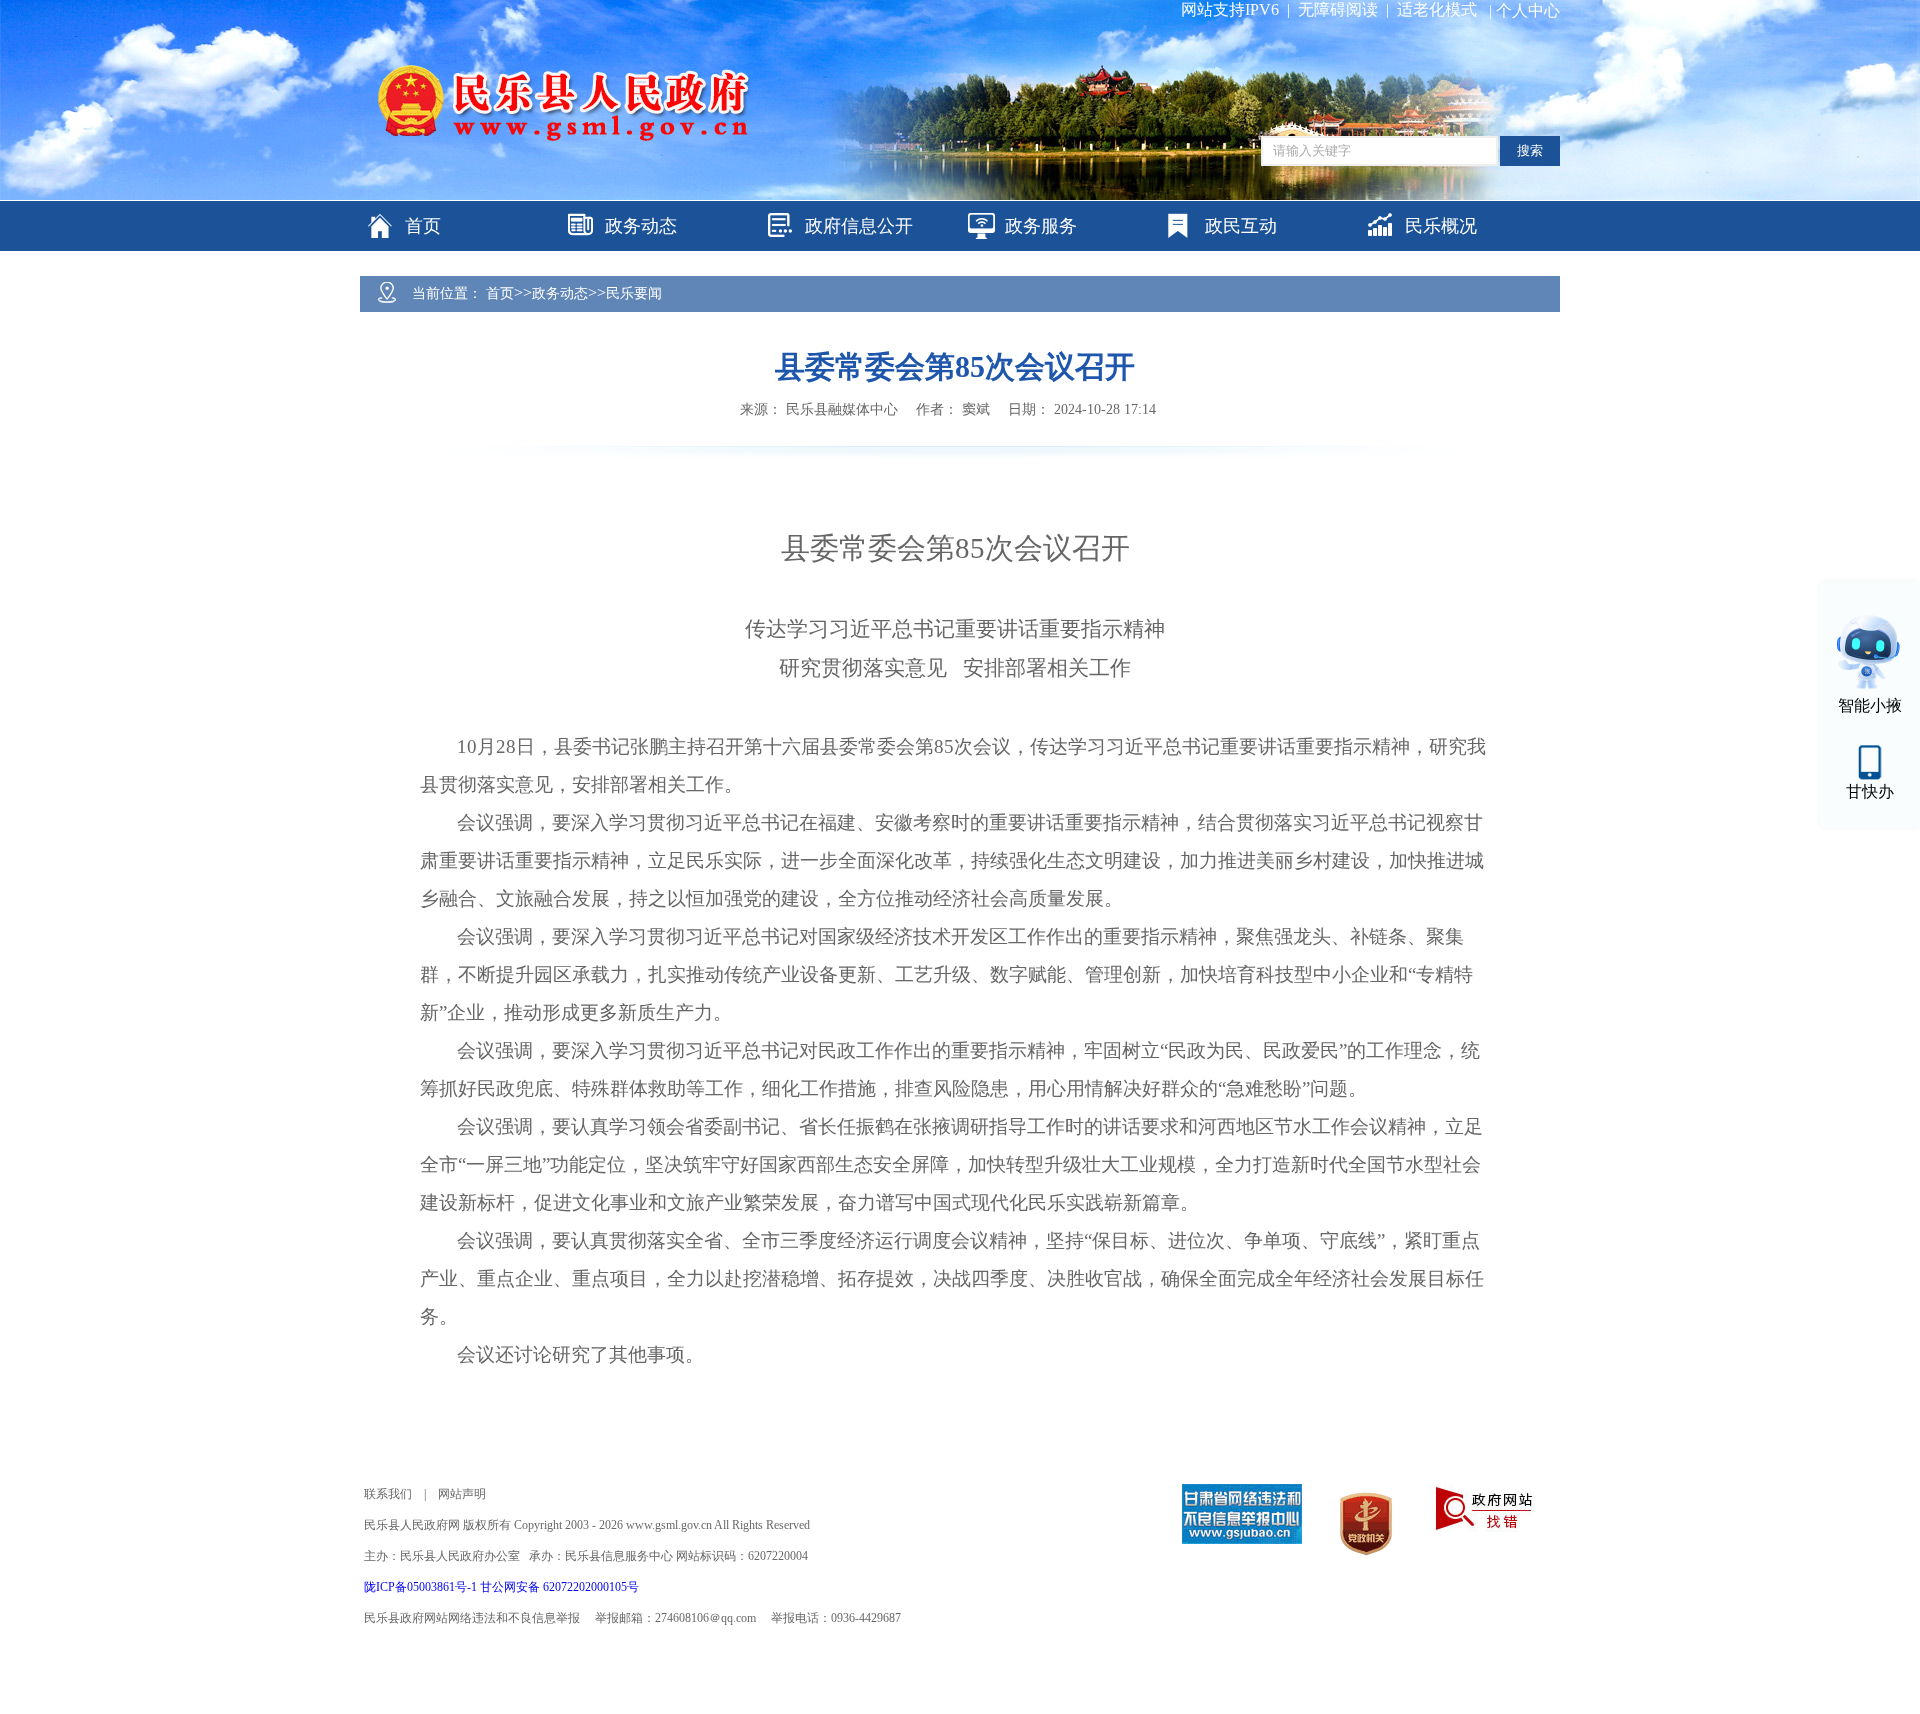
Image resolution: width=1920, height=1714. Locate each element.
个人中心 (1528, 10)
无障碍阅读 (1338, 9)
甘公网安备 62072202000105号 (559, 1587)
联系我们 (388, 1494)
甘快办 (1870, 791)
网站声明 (462, 1494)
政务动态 (560, 293)
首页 (500, 293)
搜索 (1530, 150)
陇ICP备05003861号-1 (422, 1587)
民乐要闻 (634, 293)
